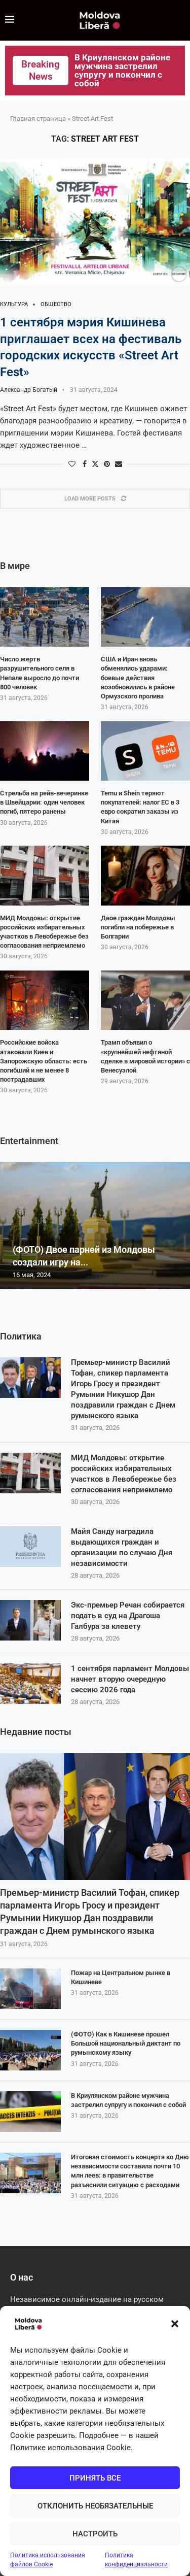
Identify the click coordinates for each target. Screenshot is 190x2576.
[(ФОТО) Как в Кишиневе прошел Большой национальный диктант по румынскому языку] (30, 2050)
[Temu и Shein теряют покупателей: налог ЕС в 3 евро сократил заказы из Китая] (145, 751)
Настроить (95, 2534)
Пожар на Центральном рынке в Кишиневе (121, 1977)
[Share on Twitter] (95, 464)
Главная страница (38, 119)
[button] (175, 2324)
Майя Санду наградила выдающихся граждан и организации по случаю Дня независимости (122, 1547)
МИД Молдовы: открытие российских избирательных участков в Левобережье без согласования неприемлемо (124, 1474)
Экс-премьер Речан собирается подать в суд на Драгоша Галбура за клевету (128, 1616)
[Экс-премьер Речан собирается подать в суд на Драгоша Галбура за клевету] (30, 1620)
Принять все (95, 2478)
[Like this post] (72, 464)
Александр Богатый (29, 390)
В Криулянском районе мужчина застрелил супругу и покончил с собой (128, 2100)
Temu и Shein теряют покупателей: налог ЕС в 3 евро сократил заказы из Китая (140, 807)
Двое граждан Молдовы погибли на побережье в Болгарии (138, 927)
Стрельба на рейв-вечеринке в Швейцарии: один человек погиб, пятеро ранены (44, 802)
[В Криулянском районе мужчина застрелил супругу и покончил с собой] (30, 2112)
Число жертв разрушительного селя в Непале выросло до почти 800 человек (40, 673)
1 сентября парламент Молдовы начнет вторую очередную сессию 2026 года (130, 1679)
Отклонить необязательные (95, 2506)
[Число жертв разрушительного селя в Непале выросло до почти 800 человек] (45, 617)
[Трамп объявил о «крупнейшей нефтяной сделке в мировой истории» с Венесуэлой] (145, 1000)
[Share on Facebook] (85, 464)
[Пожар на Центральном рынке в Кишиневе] (30, 1989)
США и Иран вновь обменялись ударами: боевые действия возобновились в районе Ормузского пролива (138, 678)
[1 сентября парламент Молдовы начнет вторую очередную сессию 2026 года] (30, 1684)
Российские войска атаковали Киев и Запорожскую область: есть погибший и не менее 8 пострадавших (44, 1061)
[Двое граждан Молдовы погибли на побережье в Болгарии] (145, 876)
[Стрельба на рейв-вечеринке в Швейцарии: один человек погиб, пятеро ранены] (45, 751)
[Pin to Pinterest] (107, 464)
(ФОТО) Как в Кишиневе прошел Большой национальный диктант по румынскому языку (126, 2043)
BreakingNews (41, 70)
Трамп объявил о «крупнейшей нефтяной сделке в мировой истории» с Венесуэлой (145, 1056)
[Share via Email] (119, 464)
